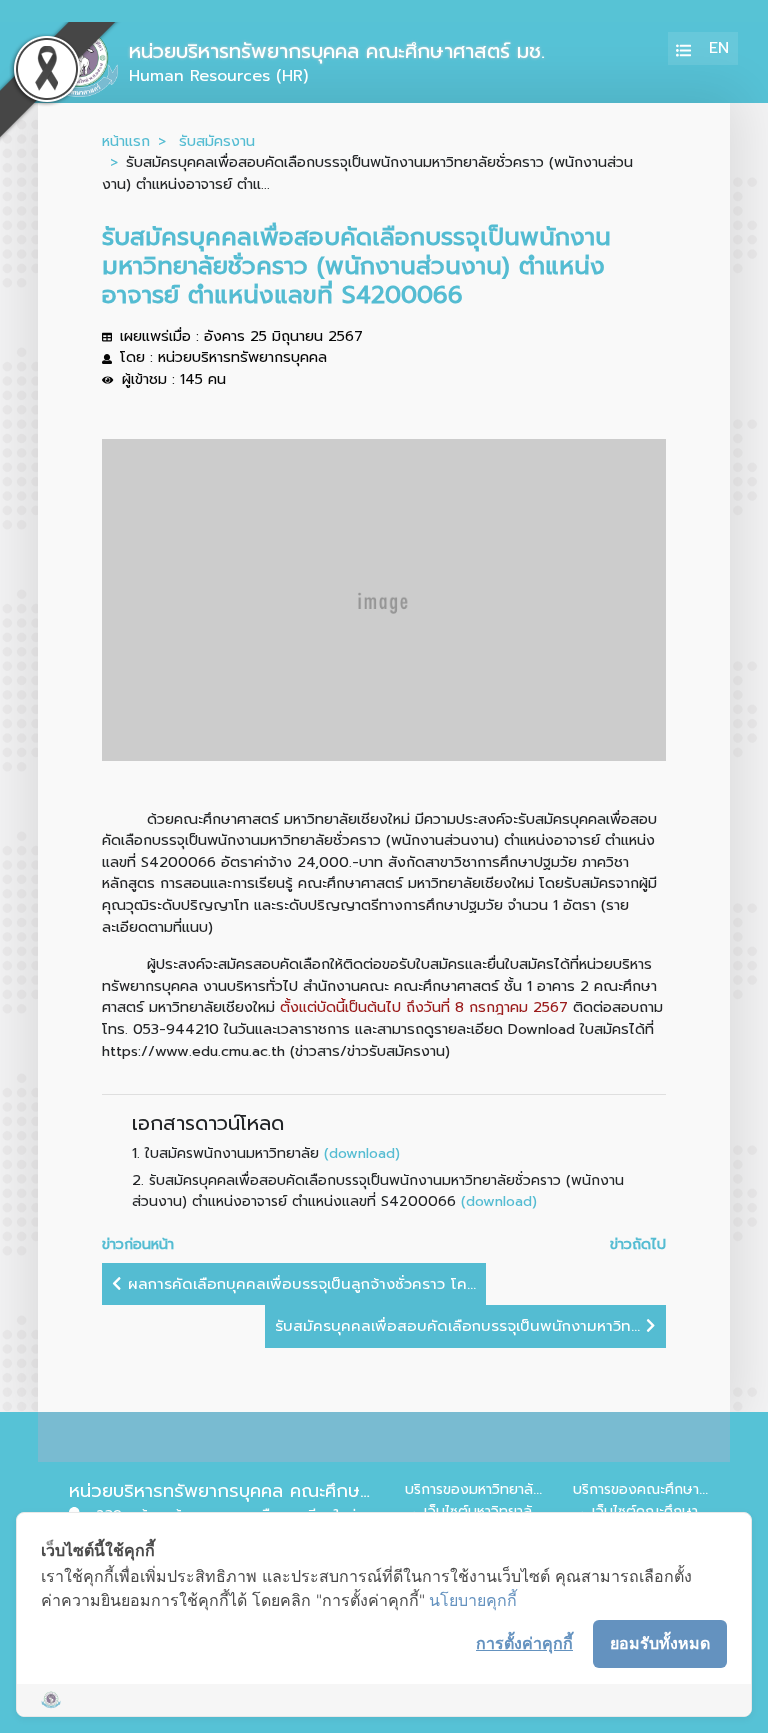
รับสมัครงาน (217, 141)
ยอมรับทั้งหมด (660, 1643)
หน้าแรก (126, 141)
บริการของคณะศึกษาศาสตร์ (656, 1489)
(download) (362, 1153)
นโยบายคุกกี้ (473, 1600)
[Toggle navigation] (684, 48)
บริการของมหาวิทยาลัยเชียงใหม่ (499, 1489)
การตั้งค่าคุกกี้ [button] (524, 1643)
